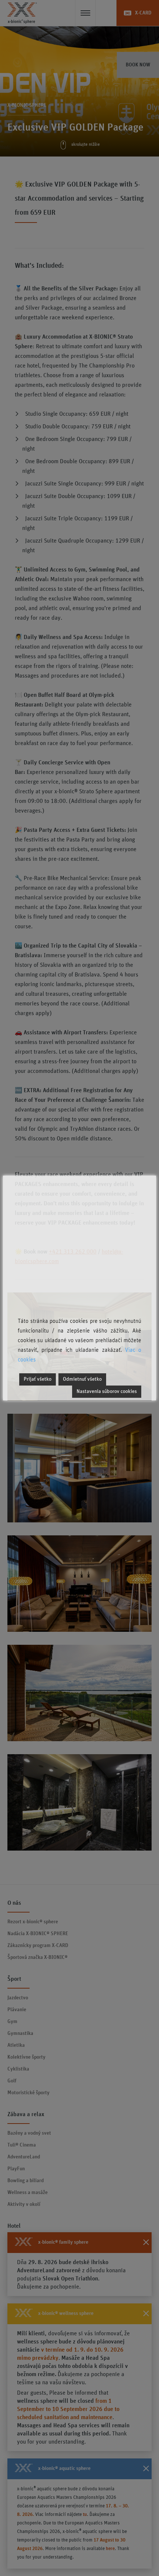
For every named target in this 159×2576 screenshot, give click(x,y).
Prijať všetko (38, 1379)
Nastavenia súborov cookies (107, 1391)
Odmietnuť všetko (82, 1379)
